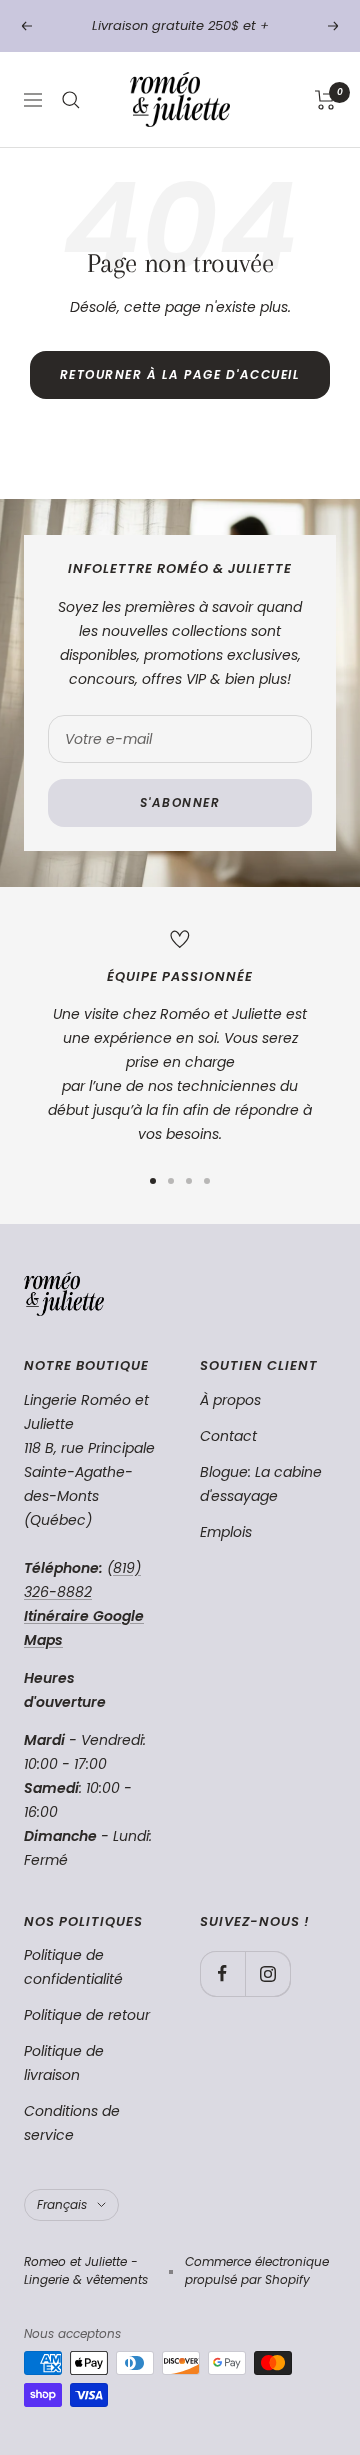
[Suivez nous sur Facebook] (222, 1973)
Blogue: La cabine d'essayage (261, 1484)
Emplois (226, 1532)
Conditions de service (72, 2123)
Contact (228, 1436)
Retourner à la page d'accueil (180, 374)
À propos (230, 1400)
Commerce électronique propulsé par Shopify (257, 2270)
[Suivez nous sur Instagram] (267, 1973)
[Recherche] (71, 100)
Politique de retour (87, 2015)
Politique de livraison (64, 2063)
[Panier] (325, 100)
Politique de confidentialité (73, 1967)
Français (62, 2204)
